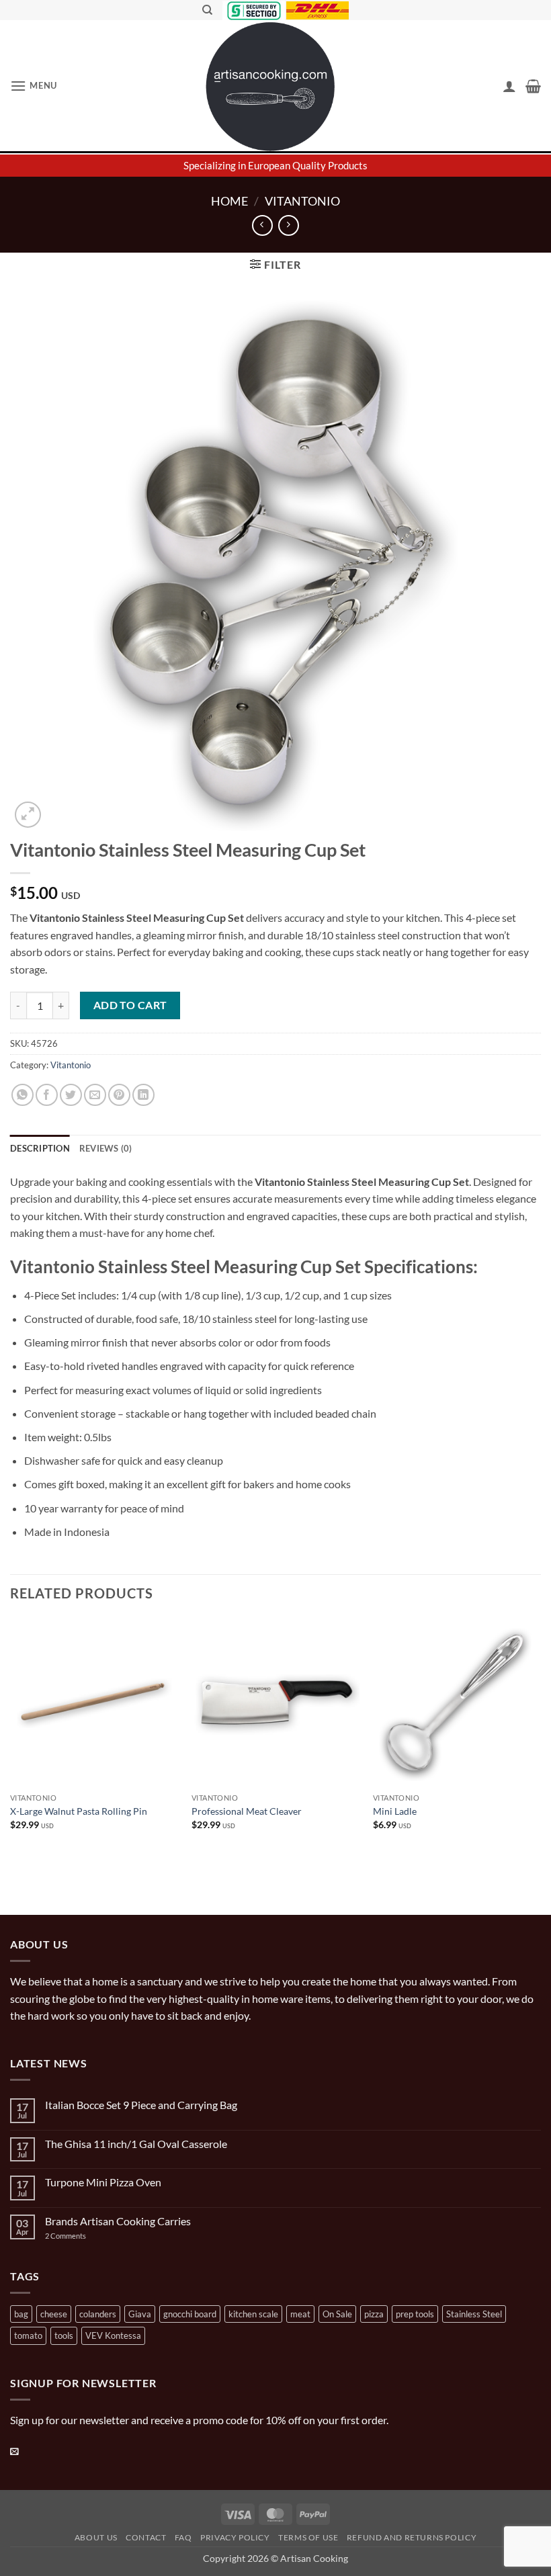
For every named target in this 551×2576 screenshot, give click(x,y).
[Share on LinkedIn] (143, 1095)
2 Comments (79, 2236)
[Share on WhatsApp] (23, 1095)
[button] (34, 86)
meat (300, 2314)
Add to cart (130, 1005)
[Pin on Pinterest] (119, 1095)
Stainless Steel (474, 2314)
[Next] (540, 1742)
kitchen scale (253, 2314)
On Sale (337, 2314)
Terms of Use (308, 2537)
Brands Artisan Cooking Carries (118, 2221)
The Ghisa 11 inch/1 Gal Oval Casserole (136, 2144)
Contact (146, 2537)
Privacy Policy (235, 2537)
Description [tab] (40, 1148)
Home (229, 201)
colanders (98, 2314)
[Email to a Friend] (95, 1095)
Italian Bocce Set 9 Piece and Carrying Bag (141, 2105)
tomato (28, 2335)
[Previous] (11, 1742)
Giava (140, 2314)
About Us (96, 2537)
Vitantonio (302, 201)
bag (21, 2314)
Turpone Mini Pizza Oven (103, 2182)
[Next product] (262, 225)
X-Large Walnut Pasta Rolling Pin (79, 1811)
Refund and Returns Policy (412, 2537)
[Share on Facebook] (47, 1095)
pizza (374, 2314)
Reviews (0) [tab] (106, 1148)
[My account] (509, 86)
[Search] (207, 10)
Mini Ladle (395, 1811)
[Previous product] (289, 225)
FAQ (183, 2537)
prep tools (415, 2314)
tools (64, 2335)
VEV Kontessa (113, 2335)
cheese (54, 2314)
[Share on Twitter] (71, 1095)
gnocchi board (190, 2314)
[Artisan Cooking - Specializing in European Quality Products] (271, 87)
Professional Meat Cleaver (247, 1811)
